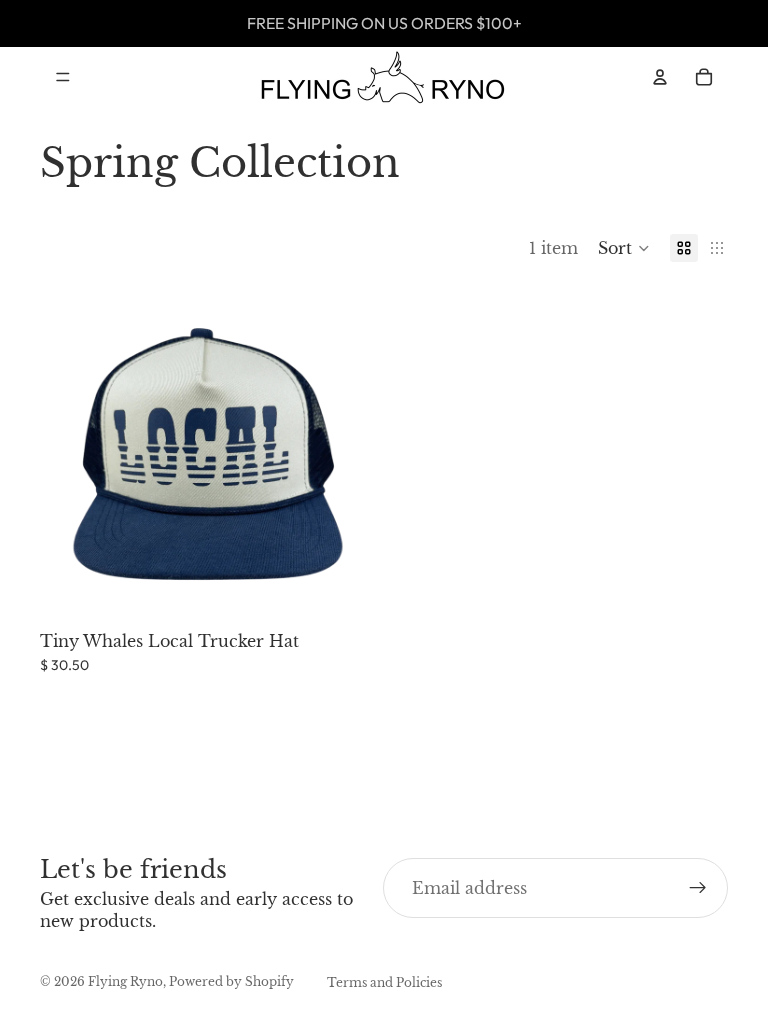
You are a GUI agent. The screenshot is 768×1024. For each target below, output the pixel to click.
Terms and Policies (384, 982)
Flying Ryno (125, 981)
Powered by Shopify (231, 981)
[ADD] (345, 591)
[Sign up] (698, 888)
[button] (624, 248)
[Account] (660, 77)
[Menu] (63, 77)
